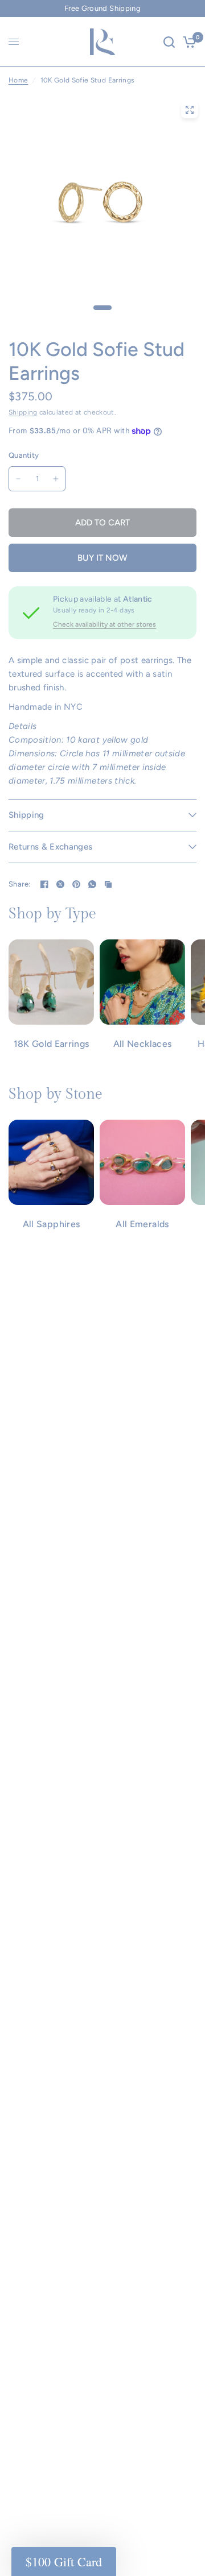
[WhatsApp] (92, 884)
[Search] (169, 42)
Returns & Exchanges (50, 847)
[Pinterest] (76, 884)
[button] (64, 2561)
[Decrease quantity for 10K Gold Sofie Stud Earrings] (18, 479)
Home (18, 80)
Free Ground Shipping (102, 8)
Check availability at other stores (104, 624)
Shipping (23, 412)
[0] (188, 42)
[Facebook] (44, 884)
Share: (20, 884)
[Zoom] (190, 110)
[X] (60, 884)
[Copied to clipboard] (108, 884)
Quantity (24, 455)
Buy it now (102, 558)
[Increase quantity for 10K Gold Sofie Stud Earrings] (56, 479)
